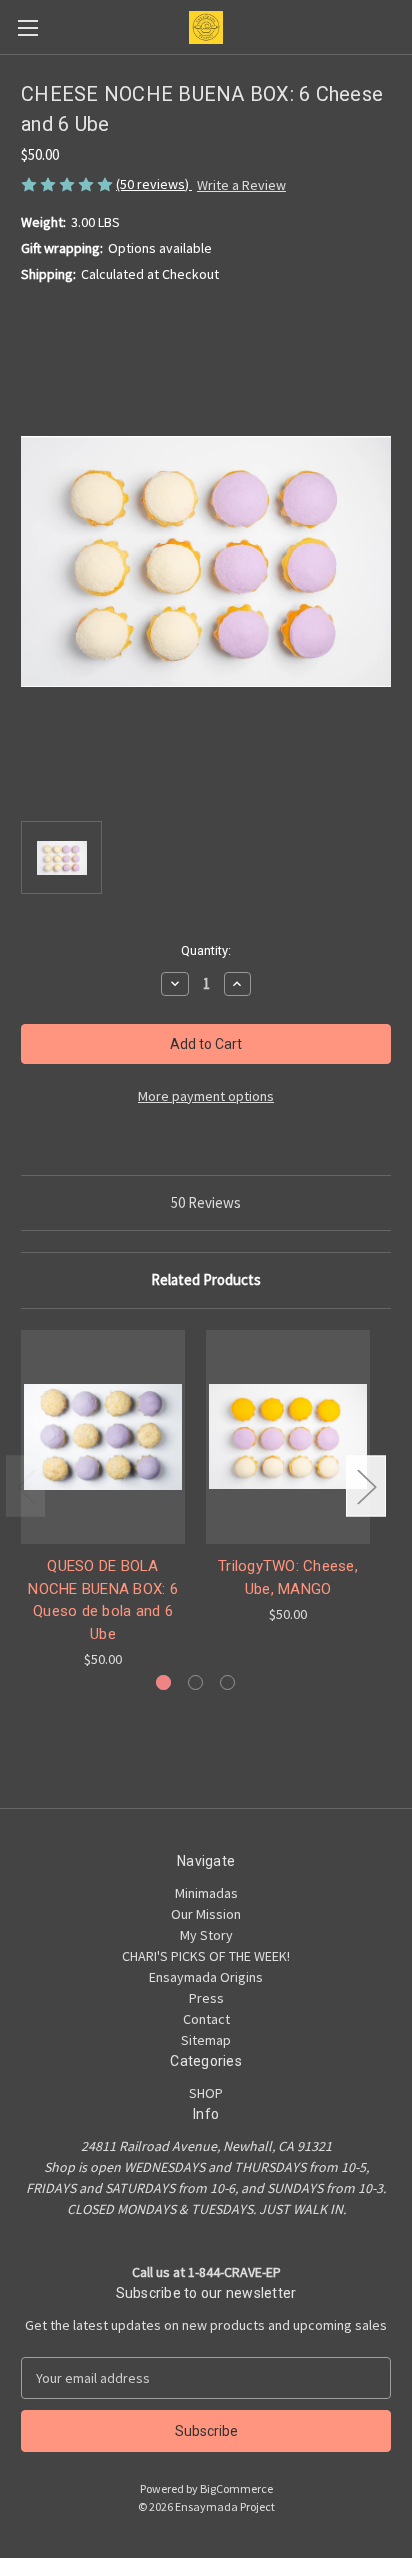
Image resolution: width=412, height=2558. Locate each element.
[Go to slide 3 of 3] (227, 1682)
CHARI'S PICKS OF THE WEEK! (206, 1956)
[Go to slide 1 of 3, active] (163, 1682)
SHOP (206, 2093)
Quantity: (206, 950)
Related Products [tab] (206, 1279)
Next (366, 1486)
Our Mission (206, 1914)
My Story (206, 1935)
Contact (206, 2019)
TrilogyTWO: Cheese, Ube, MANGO (288, 1577)
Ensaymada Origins (206, 1977)
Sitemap (206, 2040)
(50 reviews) (154, 184)
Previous (26, 1486)
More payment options (206, 1096)
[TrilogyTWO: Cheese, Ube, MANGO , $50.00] (288, 1437)
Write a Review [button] (241, 185)
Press (206, 1998)
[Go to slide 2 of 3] (195, 1682)
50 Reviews (206, 1202)
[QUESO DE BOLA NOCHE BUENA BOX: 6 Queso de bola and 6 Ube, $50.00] (103, 1437)
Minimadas (206, 1893)
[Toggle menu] (27, 27)
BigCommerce (236, 2488)
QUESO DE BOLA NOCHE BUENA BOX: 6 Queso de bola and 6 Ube (103, 1600)
